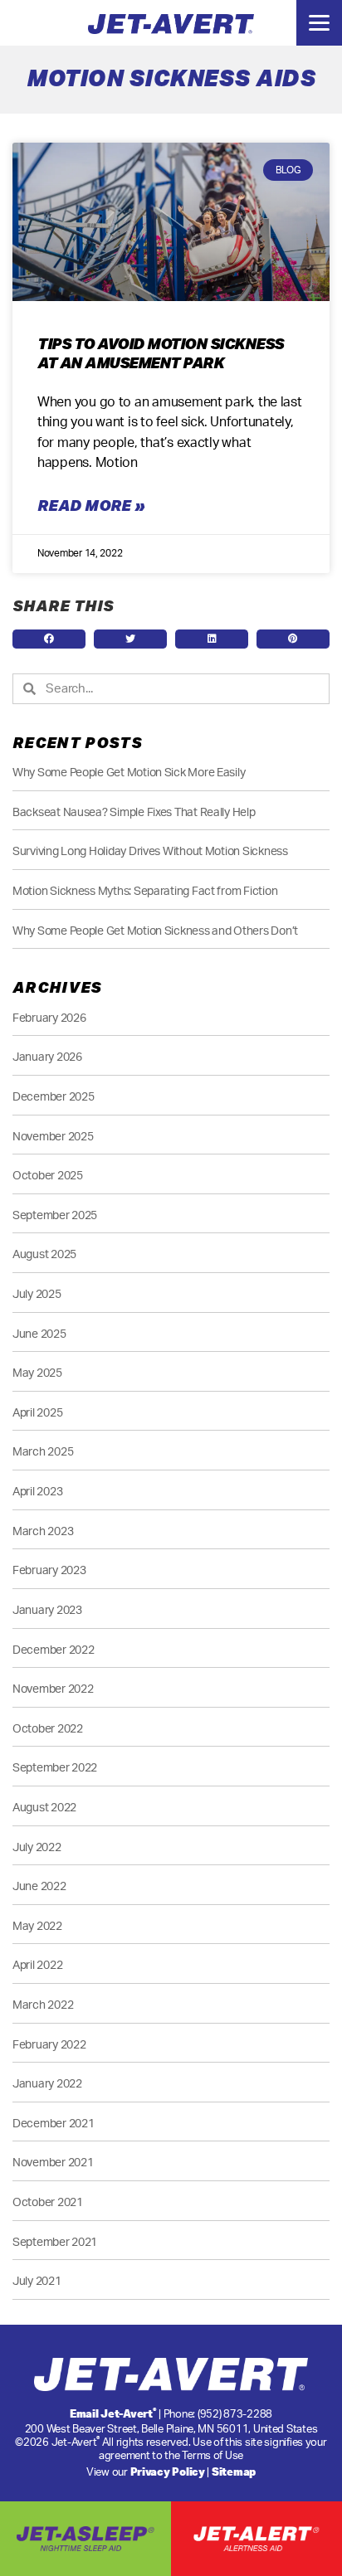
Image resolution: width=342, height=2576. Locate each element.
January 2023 (47, 1610)
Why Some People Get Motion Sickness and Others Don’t (155, 931)
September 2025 (55, 1215)
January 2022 (47, 2084)
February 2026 (49, 1018)
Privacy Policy (168, 2472)
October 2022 (48, 1729)
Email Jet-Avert (113, 2413)
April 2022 (37, 1965)
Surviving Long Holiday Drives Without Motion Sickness (150, 851)
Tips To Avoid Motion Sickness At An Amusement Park (161, 353)
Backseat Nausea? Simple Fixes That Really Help (134, 812)
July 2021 (37, 2281)
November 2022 (53, 1689)
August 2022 (44, 1808)
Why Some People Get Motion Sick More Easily (129, 773)
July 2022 (37, 1847)
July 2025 (37, 1294)
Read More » (91, 505)
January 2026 (47, 1057)
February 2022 (49, 2045)
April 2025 (37, 1413)
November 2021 (53, 2163)
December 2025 (54, 1097)
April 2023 (37, 1492)
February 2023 (49, 1570)
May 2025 (37, 1373)
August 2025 (44, 1254)
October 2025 (48, 1176)
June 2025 (39, 1334)
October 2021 (48, 2202)
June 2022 (39, 1886)
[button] (49, 639)
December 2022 (54, 1650)
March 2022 (43, 2005)
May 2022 (37, 1926)
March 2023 (43, 1531)
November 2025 (53, 1137)
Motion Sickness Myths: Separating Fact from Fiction (145, 891)
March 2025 (43, 1452)
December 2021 (54, 2124)
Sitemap (234, 2472)
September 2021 (55, 2242)
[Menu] (319, 23)
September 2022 (55, 1768)
